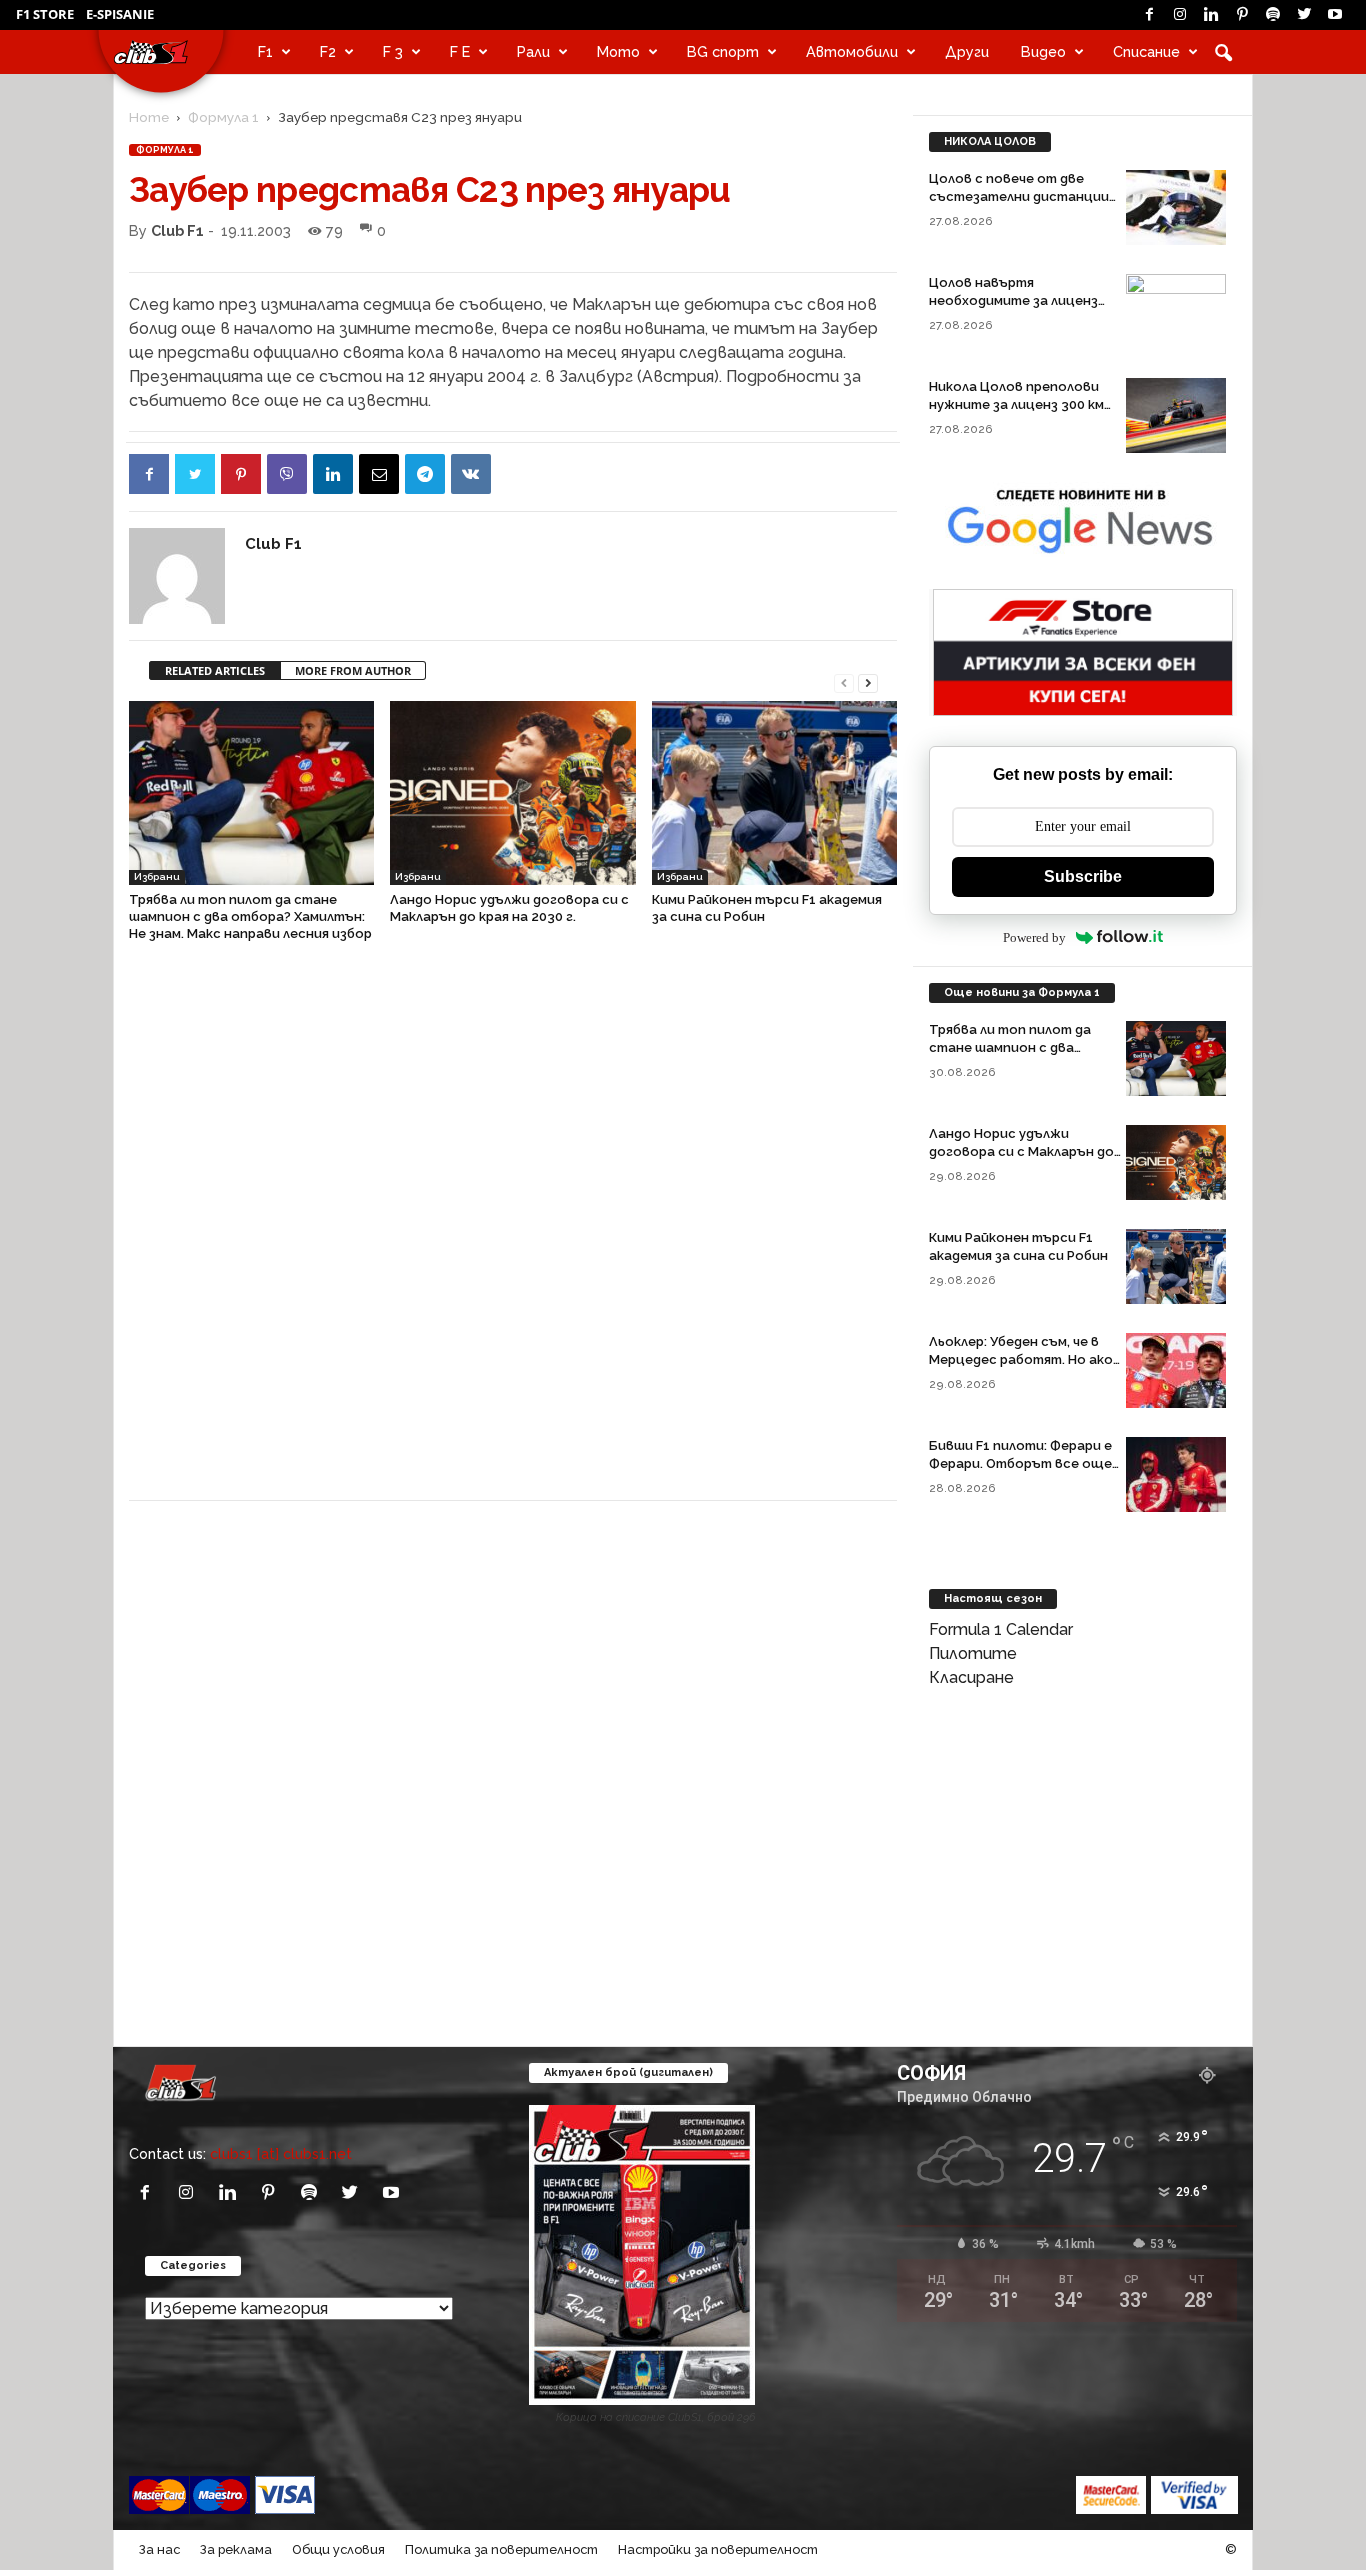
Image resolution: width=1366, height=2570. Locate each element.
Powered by (1034, 937)
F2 (328, 51)
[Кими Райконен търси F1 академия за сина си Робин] (774, 793)
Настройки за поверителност (718, 2549)
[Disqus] (513, 1231)
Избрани (157, 876)
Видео (1043, 51)
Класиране (971, 1677)
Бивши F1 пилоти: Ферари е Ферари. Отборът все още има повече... (1020, 1463)
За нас (159, 2549)
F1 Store (45, 14)
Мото (618, 51)
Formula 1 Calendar (1001, 1629)
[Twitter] (1304, 15)
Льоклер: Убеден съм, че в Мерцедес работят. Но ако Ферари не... (1021, 1359)
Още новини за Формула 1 (1022, 992)
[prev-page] (844, 681)
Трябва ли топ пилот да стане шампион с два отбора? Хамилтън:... (1010, 1047)
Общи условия (338, 2549)
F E (460, 51)
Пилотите (973, 1653)
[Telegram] (425, 474)
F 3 (393, 51)
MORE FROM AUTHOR (353, 670)
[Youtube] (1335, 15)
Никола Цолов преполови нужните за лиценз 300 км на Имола (1016, 404)
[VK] (471, 474)
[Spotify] (1273, 15)
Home (149, 117)
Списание (1146, 51)
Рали (533, 51)
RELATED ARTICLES (215, 670)
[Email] (379, 474)
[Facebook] (1149, 15)
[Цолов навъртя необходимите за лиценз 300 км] (1176, 311)
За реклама (236, 2549)
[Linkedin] (1211, 15)
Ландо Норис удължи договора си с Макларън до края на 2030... (1021, 1151)
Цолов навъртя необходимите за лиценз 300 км (1013, 300)
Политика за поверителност (501, 2549)
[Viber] (287, 474)
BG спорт (723, 51)
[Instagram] (1180, 15)
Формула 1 (223, 117)
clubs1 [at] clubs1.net (281, 2153)
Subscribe (1083, 876)
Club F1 (177, 230)
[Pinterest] (1242, 15)
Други (967, 51)
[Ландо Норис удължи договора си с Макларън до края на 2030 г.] (512, 793)
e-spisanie (120, 14)
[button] (1223, 52)
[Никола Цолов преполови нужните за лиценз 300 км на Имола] (1176, 415)
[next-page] (868, 681)
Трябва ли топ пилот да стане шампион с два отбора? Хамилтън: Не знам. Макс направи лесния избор (250, 916)
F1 (265, 51)
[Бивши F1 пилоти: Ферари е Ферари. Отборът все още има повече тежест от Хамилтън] (1176, 1474)
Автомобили (852, 51)
